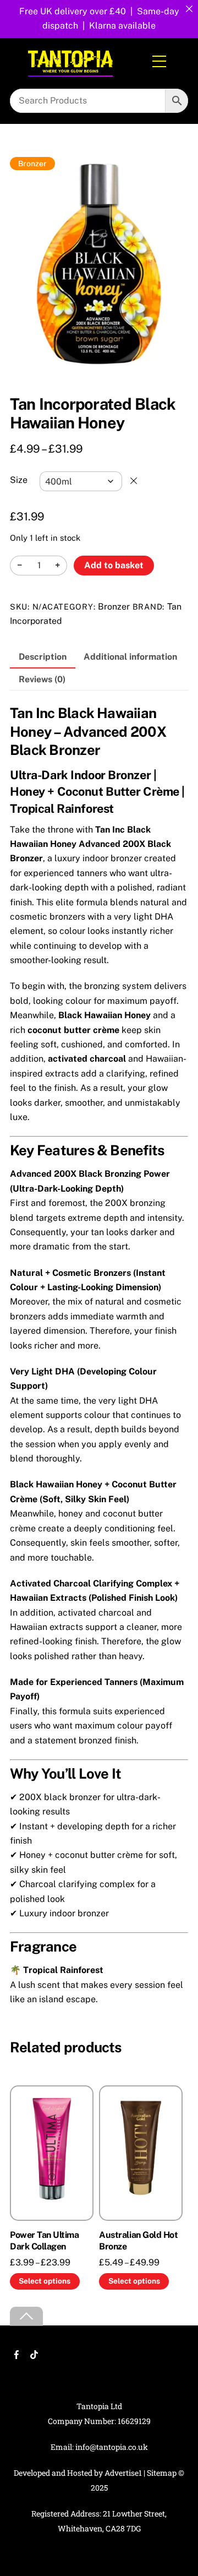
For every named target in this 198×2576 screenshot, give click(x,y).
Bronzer (114, 607)
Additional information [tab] (130, 657)
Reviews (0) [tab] (42, 679)
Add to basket (114, 565)
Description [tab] (43, 657)
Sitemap (162, 2473)
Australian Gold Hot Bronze (138, 2241)
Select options (45, 2281)
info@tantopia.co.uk (112, 2447)
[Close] (189, 9)
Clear (134, 481)
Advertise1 (123, 2473)
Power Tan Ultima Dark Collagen (44, 2241)
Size (19, 480)
